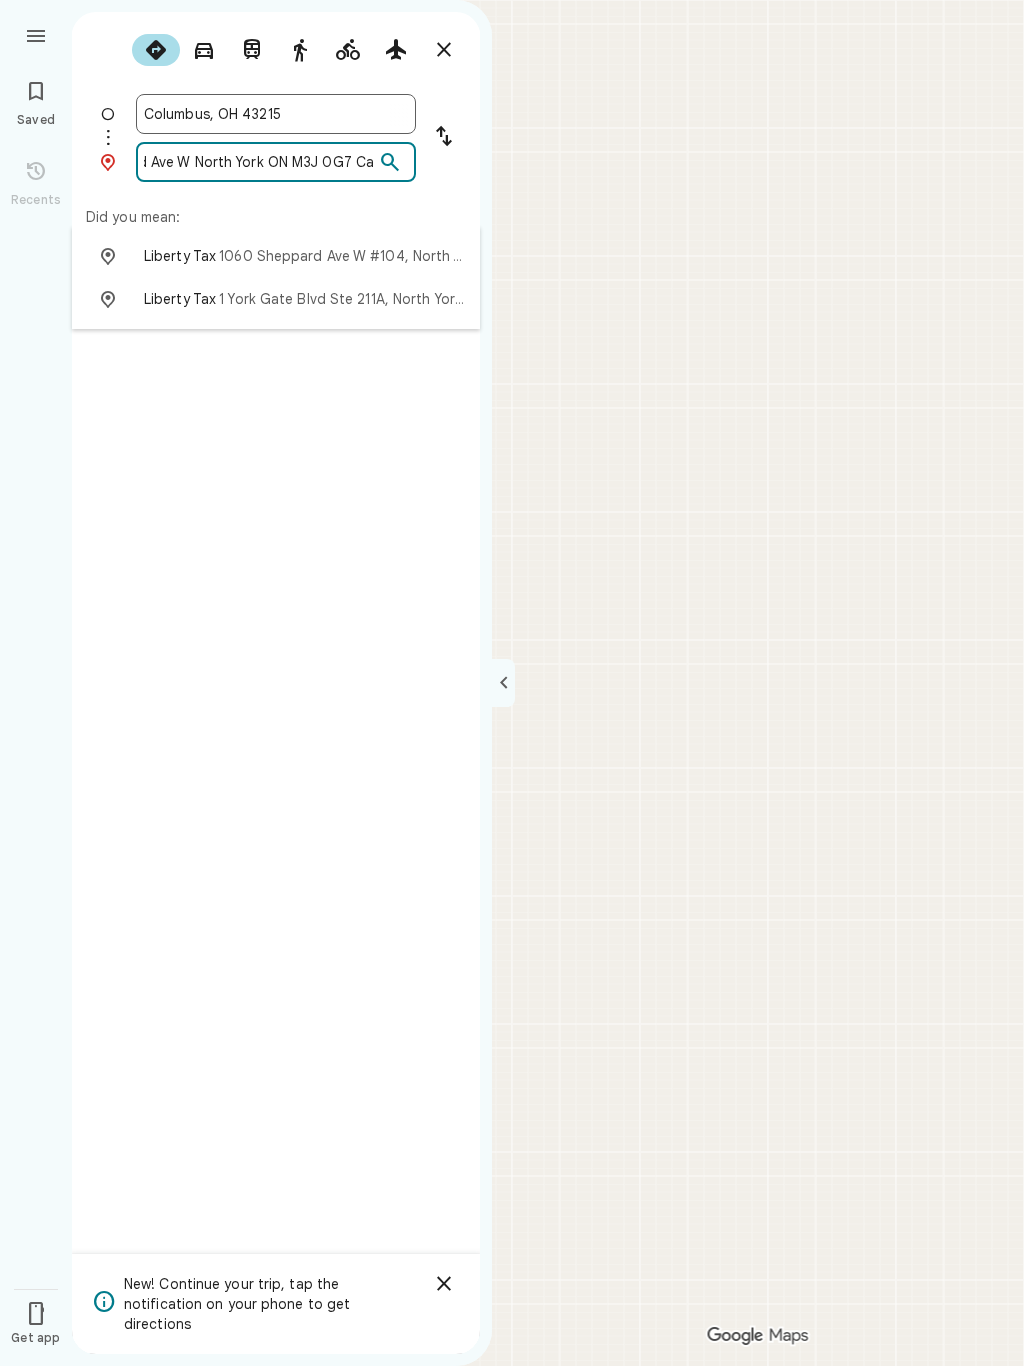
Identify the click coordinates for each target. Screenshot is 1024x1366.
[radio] (156, 50)
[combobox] (276, 114)
